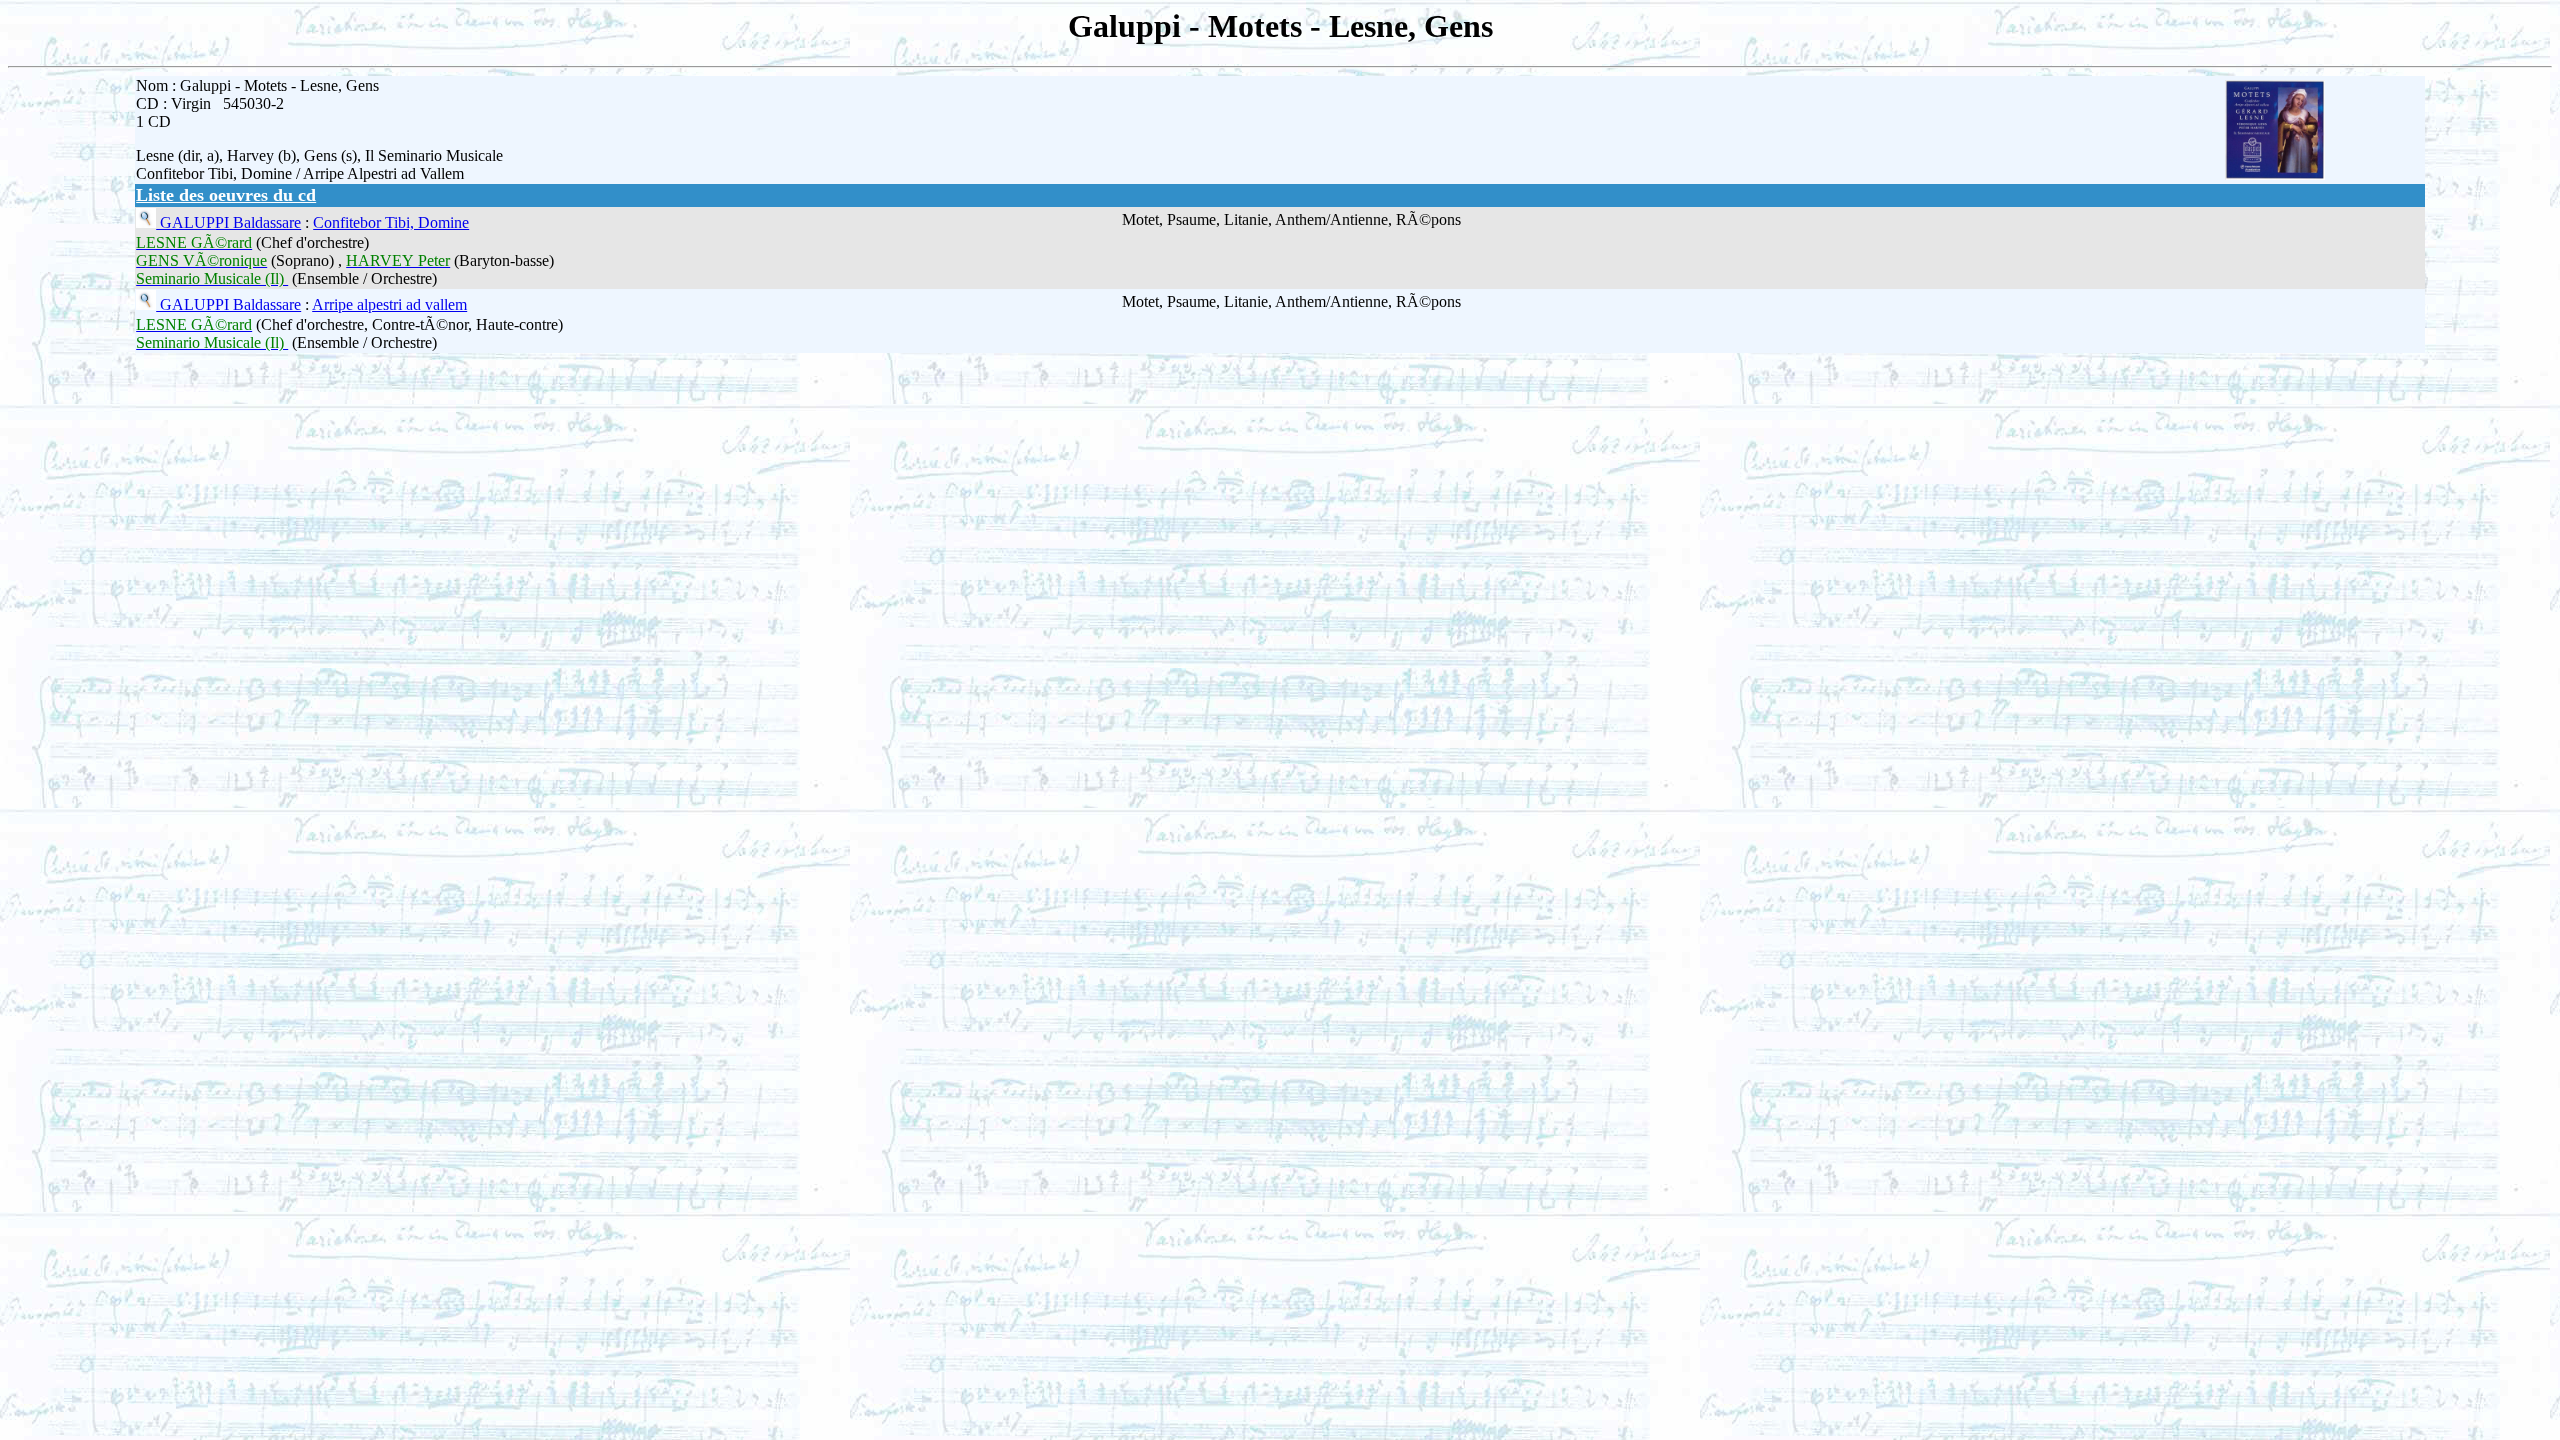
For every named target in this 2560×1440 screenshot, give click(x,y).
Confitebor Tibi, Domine (391, 222)
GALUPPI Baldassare (228, 222)
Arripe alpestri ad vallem (389, 304)
